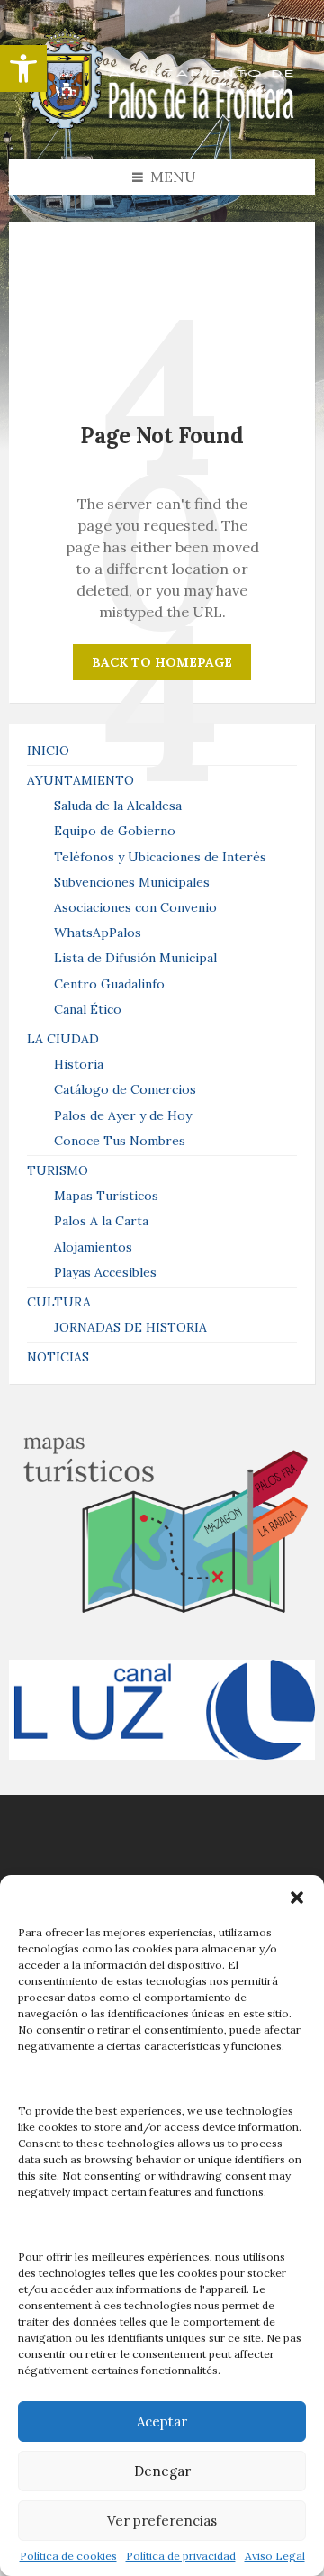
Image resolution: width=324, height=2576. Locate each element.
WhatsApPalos (98, 933)
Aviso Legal (275, 2556)
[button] (23, 68)
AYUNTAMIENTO (81, 780)
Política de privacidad (181, 2556)
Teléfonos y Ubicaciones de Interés (160, 857)
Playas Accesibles (105, 1272)
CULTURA (59, 1302)
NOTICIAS (58, 1357)
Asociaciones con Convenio (135, 907)
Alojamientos (93, 1247)
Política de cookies (68, 2556)
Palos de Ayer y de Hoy (123, 1115)
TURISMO (58, 1170)
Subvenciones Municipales (132, 882)
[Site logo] (162, 123)
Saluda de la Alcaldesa (118, 806)
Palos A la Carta (101, 1221)
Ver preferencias (162, 2521)
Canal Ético (88, 1009)
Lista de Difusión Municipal (135, 958)
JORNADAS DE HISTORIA (130, 1327)
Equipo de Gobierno (115, 831)
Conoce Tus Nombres (120, 1141)
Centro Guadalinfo (109, 984)
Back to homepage (162, 662)
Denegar (162, 2471)
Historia (79, 1064)
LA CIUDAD (63, 1039)
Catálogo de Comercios (125, 1089)
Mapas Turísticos (106, 1196)
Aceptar (162, 2421)
